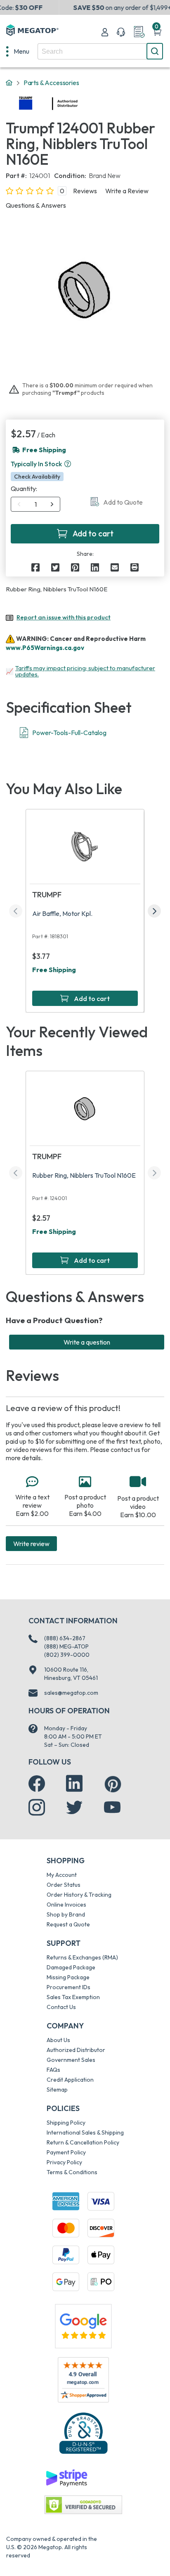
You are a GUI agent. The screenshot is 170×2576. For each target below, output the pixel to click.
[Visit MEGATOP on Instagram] (37, 1807)
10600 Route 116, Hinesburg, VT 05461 (71, 1674)
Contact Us (61, 2007)
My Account (62, 1875)
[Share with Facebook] (35, 567)
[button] (68, 464)
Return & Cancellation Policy (83, 2142)
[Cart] (157, 32)
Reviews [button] (85, 191)
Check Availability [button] (37, 477)
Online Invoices (66, 1905)
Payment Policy (66, 2152)
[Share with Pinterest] (75, 567)
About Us (58, 2040)
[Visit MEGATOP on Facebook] (37, 1784)
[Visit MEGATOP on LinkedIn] (74, 1784)
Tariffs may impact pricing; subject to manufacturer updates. (85, 671)
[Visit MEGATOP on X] (74, 1807)
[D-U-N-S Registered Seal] (83, 2433)
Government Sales (71, 2060)
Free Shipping (54, 970)
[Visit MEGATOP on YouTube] (112, 1807)
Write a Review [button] (127, 191)
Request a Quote (68, 1924)
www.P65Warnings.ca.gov (45, 648)
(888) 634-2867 (65, 1638)
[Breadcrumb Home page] (9, 83)
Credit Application (70, 2080)
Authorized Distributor (76, 2050)
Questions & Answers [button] (36, 205)
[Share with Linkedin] (95, 567)
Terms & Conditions (72, 2172)
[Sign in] (105, 32)
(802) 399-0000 (67, 1655)
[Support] (121, 32)
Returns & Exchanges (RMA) (82, 1957)
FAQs (53, 2070)
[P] (135, 567)
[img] (78, 104)
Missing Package (68, 1977)
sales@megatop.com (71, 1693)
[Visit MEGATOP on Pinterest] (113, 1784)
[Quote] (139, 32)
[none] (18, 51)
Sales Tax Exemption (73, 1997)
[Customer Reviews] (83, 2380)
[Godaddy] (66, 2477)
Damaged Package (71, 1967)
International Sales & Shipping (85, 2132)
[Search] (155, 51)
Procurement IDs (68, 1987)
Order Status (64, 1885)
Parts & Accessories (51, 83)
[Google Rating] (83, 2325)
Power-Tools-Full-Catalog (69, 733)
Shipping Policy (66, 2123)
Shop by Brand (66, 1914)
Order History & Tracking (79, 1895)
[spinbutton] (36, 504)
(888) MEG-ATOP (66, 1646)
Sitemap (57, 2090)
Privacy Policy (64, 2162)
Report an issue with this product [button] (64, 617)
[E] (115, 567)
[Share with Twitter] (55, 567)
